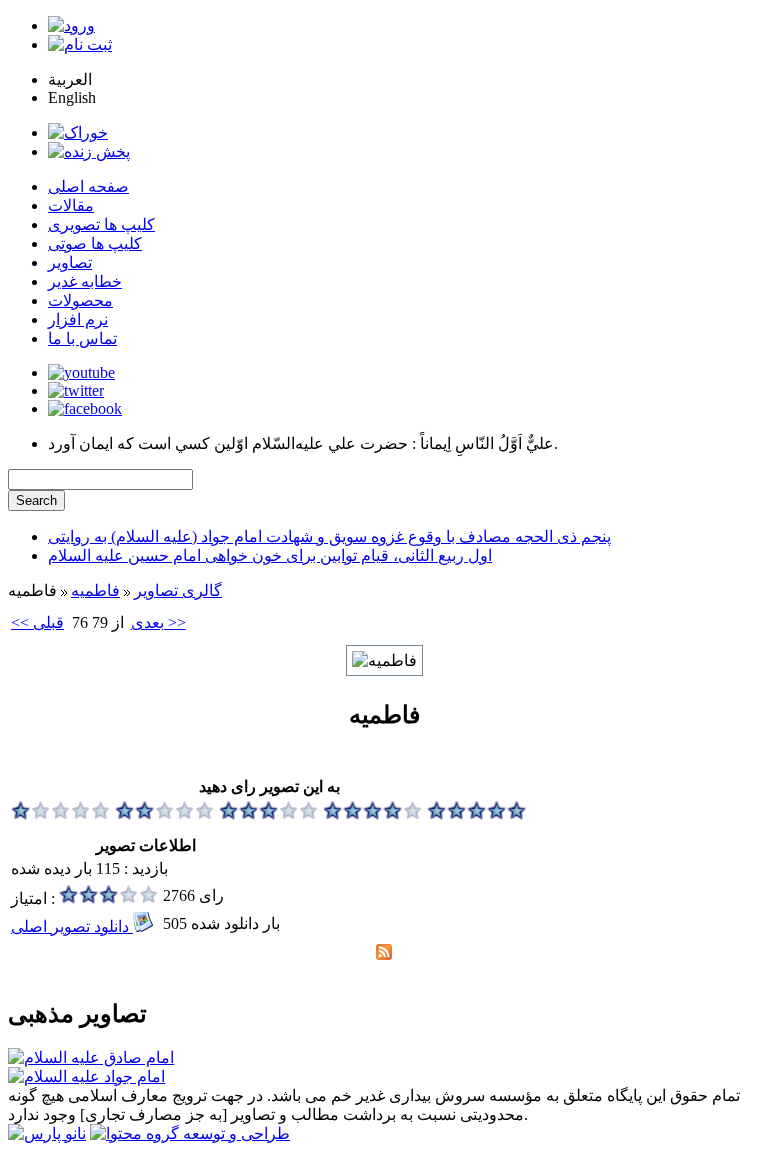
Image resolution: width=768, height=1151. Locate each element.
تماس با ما (82, 338)
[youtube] (81, 372)
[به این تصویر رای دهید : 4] (373, 814)
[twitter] (76, 390)
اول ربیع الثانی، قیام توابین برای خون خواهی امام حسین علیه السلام (270, 555)
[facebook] (85, 408)
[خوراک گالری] (384, 954)
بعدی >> (158, 622)
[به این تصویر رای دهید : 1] (61, 814)
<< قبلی (37, 622)
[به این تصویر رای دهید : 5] (477, 814)
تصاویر (70, 262)
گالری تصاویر (178, 590)
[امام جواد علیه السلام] (86, 1076)
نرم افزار (78, 319)
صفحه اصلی (88, 186)
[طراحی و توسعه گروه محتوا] (190, 1133)
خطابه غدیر (85, 281)
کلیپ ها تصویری (101, 224)
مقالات (71, 205)
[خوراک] (78, 132)
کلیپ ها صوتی (95, 243)
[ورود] (71, 25)
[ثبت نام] (80, 44)
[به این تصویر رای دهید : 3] (269, 814)
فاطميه (95, 590)
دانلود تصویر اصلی (72, 926)
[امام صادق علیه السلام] (91, 1057)
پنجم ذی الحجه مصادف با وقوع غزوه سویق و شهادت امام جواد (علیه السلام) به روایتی (329, 536)
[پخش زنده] (89, 151)
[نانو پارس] (47, 1133)
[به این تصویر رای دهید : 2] (165, 814)
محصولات (80, 300)
